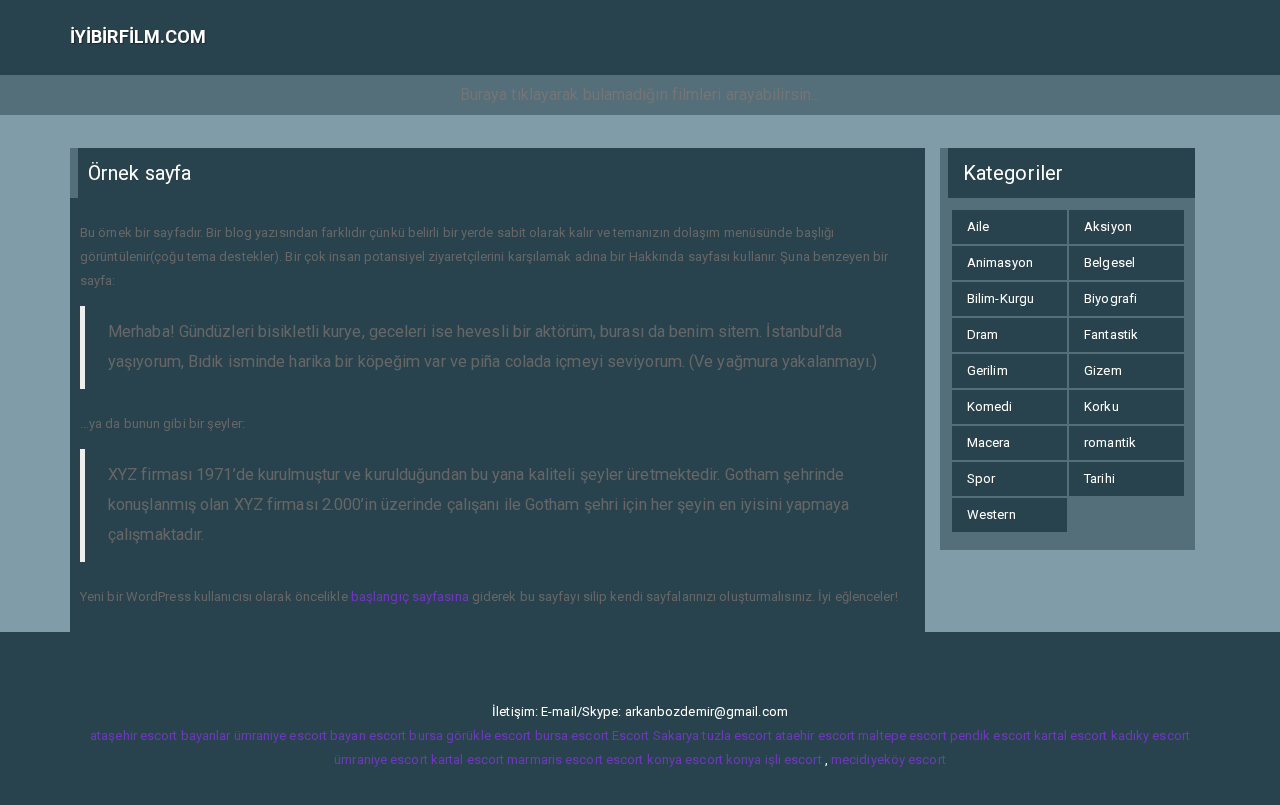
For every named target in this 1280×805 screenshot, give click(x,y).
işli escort (793, 759)
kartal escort (1070, 735)
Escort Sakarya (655, 735)
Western (991, 514)
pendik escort (990, 735)
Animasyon (1000, 262)
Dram (982, 334)
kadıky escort (1150, 735)
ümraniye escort (381, 759)
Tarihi (1099, 478)
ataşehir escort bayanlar (160, 735)
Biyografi (1110, 298)
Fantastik (1111, 334)
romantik (1110, 442)
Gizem (1103, 370)
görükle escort (488, 735)
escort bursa (406, 735)
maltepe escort (902, 735)
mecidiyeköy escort (888, 759)
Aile (978, 226)
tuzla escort (736, 735)
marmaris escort (555, 759)
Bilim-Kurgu (1000, 298)
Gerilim (987, 370)
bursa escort (572, 735)
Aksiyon (1108, 226)
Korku (1101, 406)
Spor (981, 478)
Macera (989, 442)
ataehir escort (815, 735)
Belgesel (1109, 262)
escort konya (644, 759)
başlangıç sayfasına (410, 596)
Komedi (990, 406)
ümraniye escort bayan (300, 735)
